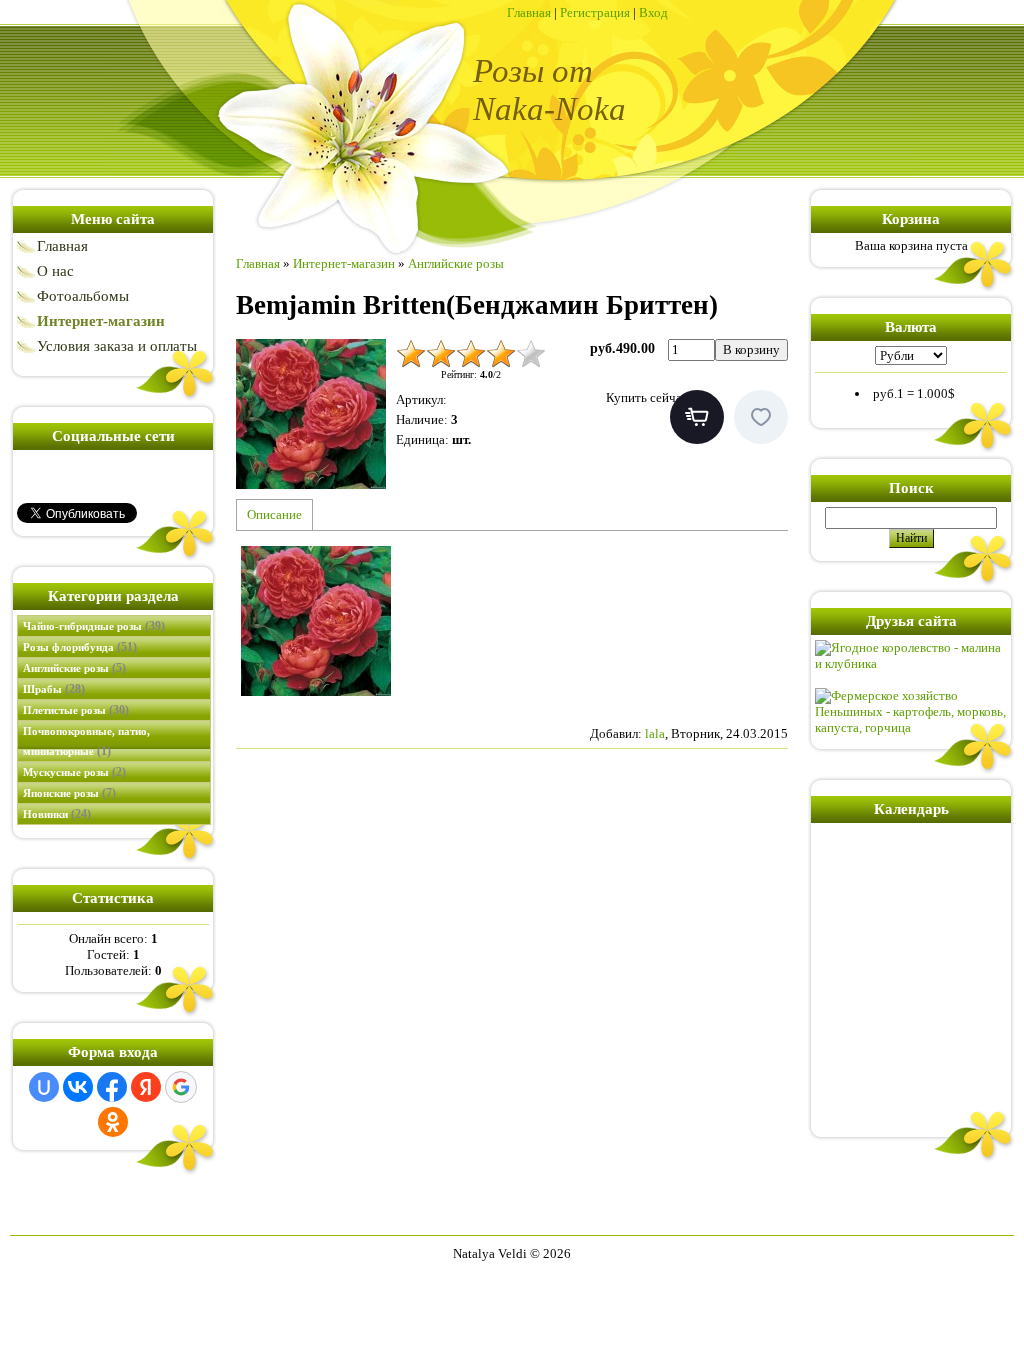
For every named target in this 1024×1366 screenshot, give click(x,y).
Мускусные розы (74, 772)
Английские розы (74, 668)
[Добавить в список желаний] (761, 417)
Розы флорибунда (80, 647)
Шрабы (54, 689)
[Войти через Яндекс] (146, 1087)
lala (655, 733)
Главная (529, 12)
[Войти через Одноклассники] (113, 1122)
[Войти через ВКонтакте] (78, 1087)
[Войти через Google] (181, 1087)
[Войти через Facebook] (112, 1087)
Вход (653, 12)
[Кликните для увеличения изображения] (311, 414)
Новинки (57, 814)
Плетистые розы (76, 710)
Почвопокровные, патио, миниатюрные (86, 741)
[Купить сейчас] (697, 417)
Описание (274, 514)
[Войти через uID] (44, 1087)
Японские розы (69, 793)
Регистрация (595, 12)
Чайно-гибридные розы (94, 626)
